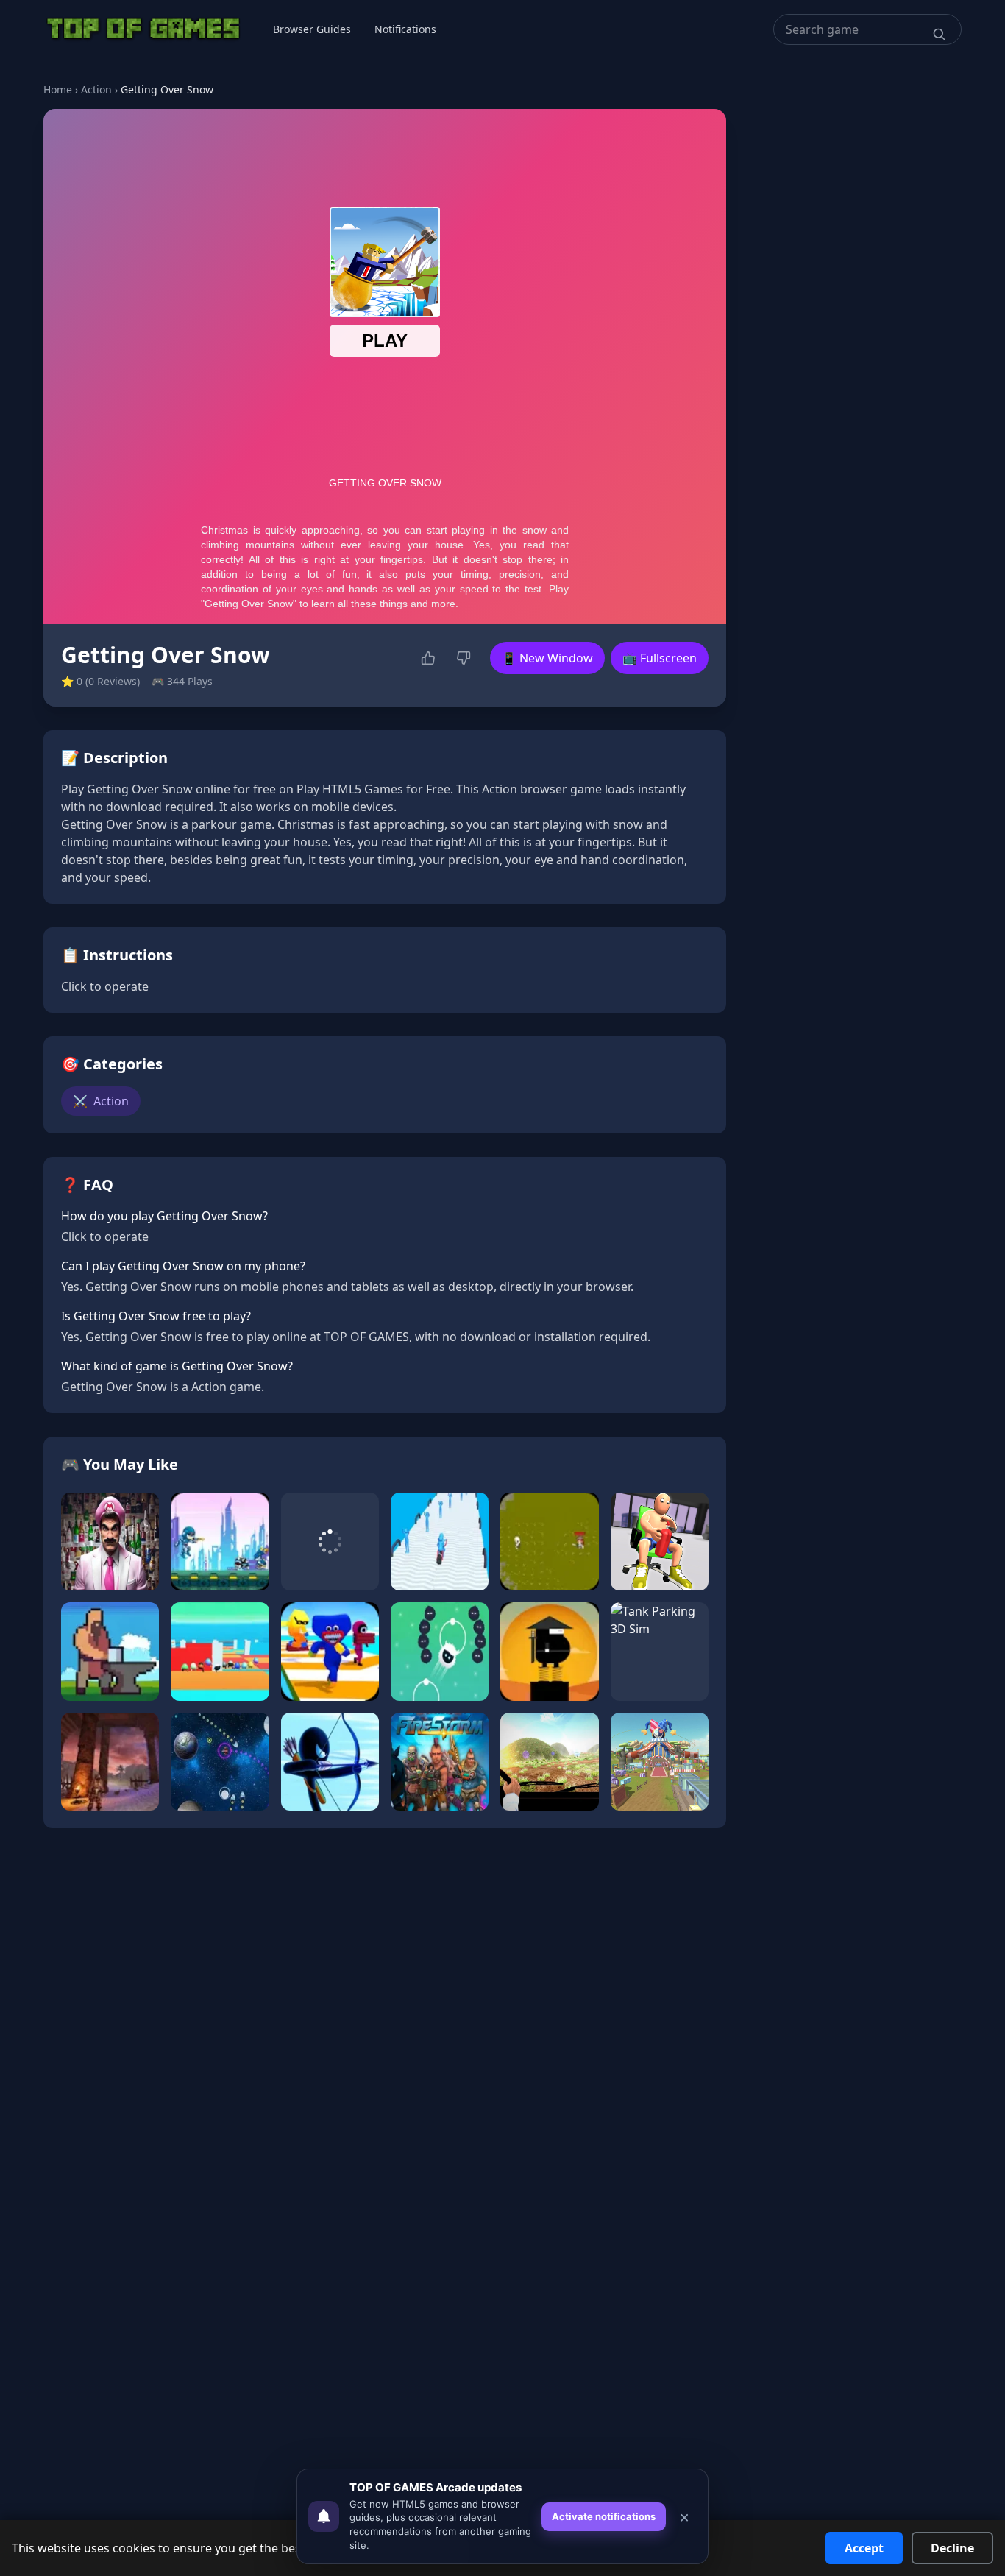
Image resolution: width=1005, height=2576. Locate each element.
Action (96, 89)
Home (58, 89)
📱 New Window (547, 658)
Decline (952, 2548)
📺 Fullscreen (660, 658)
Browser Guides (312, 29)
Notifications (405, 29)
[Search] (940, 35)
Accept (864, 2548)
